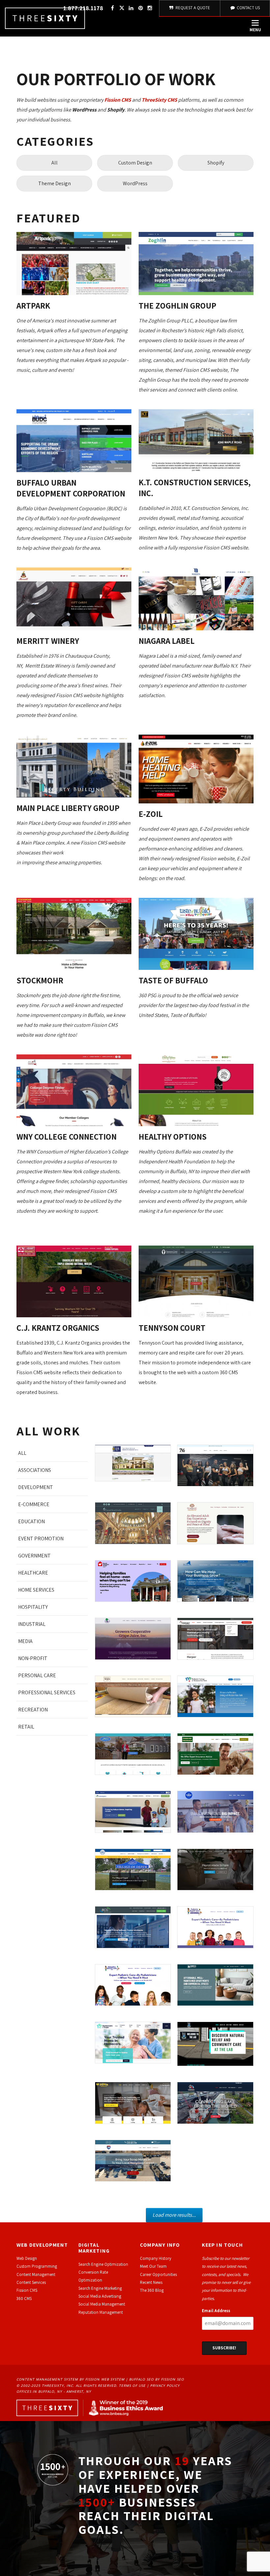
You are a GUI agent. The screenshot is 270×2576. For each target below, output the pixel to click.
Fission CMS (118, 100)
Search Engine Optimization (103, 2264)
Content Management (36, 2274)
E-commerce (34, 1504)
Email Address (216, 2311)
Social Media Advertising (100, 2296)
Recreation (33, 1710)
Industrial (32, 1624)
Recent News (151, 2282)
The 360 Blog (152, 2290)
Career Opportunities (158, 2274)
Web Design (27, 2258)
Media (25, 1641)
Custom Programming (37, 2266)
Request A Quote (192, 8)
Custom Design (135, 163)
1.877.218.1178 (83, 8)
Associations (35, 1470)
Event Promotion (41, 1539)
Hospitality (33, 1607)
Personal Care (37, 1675)
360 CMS (24, 2298)
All (54, 163)
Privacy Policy (165, 2386)
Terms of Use (132, 2386)
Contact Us (248, 8)
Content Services (31, 2282)
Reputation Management (101, 2312)
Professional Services (47, 1692)
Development (36, 1487)
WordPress (135, 183)
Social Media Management (102, 2304)
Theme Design (54, 183)
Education (31, 1521)
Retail (26, 1727)
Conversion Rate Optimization (93, 2276)
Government (34, 1556)
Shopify (216, 163)
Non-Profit (33, 1658)
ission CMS (28, 2290)
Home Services (36, 1590)
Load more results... (174, 2215)
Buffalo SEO (141, 2379)
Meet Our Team (153, 2266)
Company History (156, 2258)
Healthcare (33, 1573)
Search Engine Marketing (100, 2288)
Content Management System (47, 2379)
